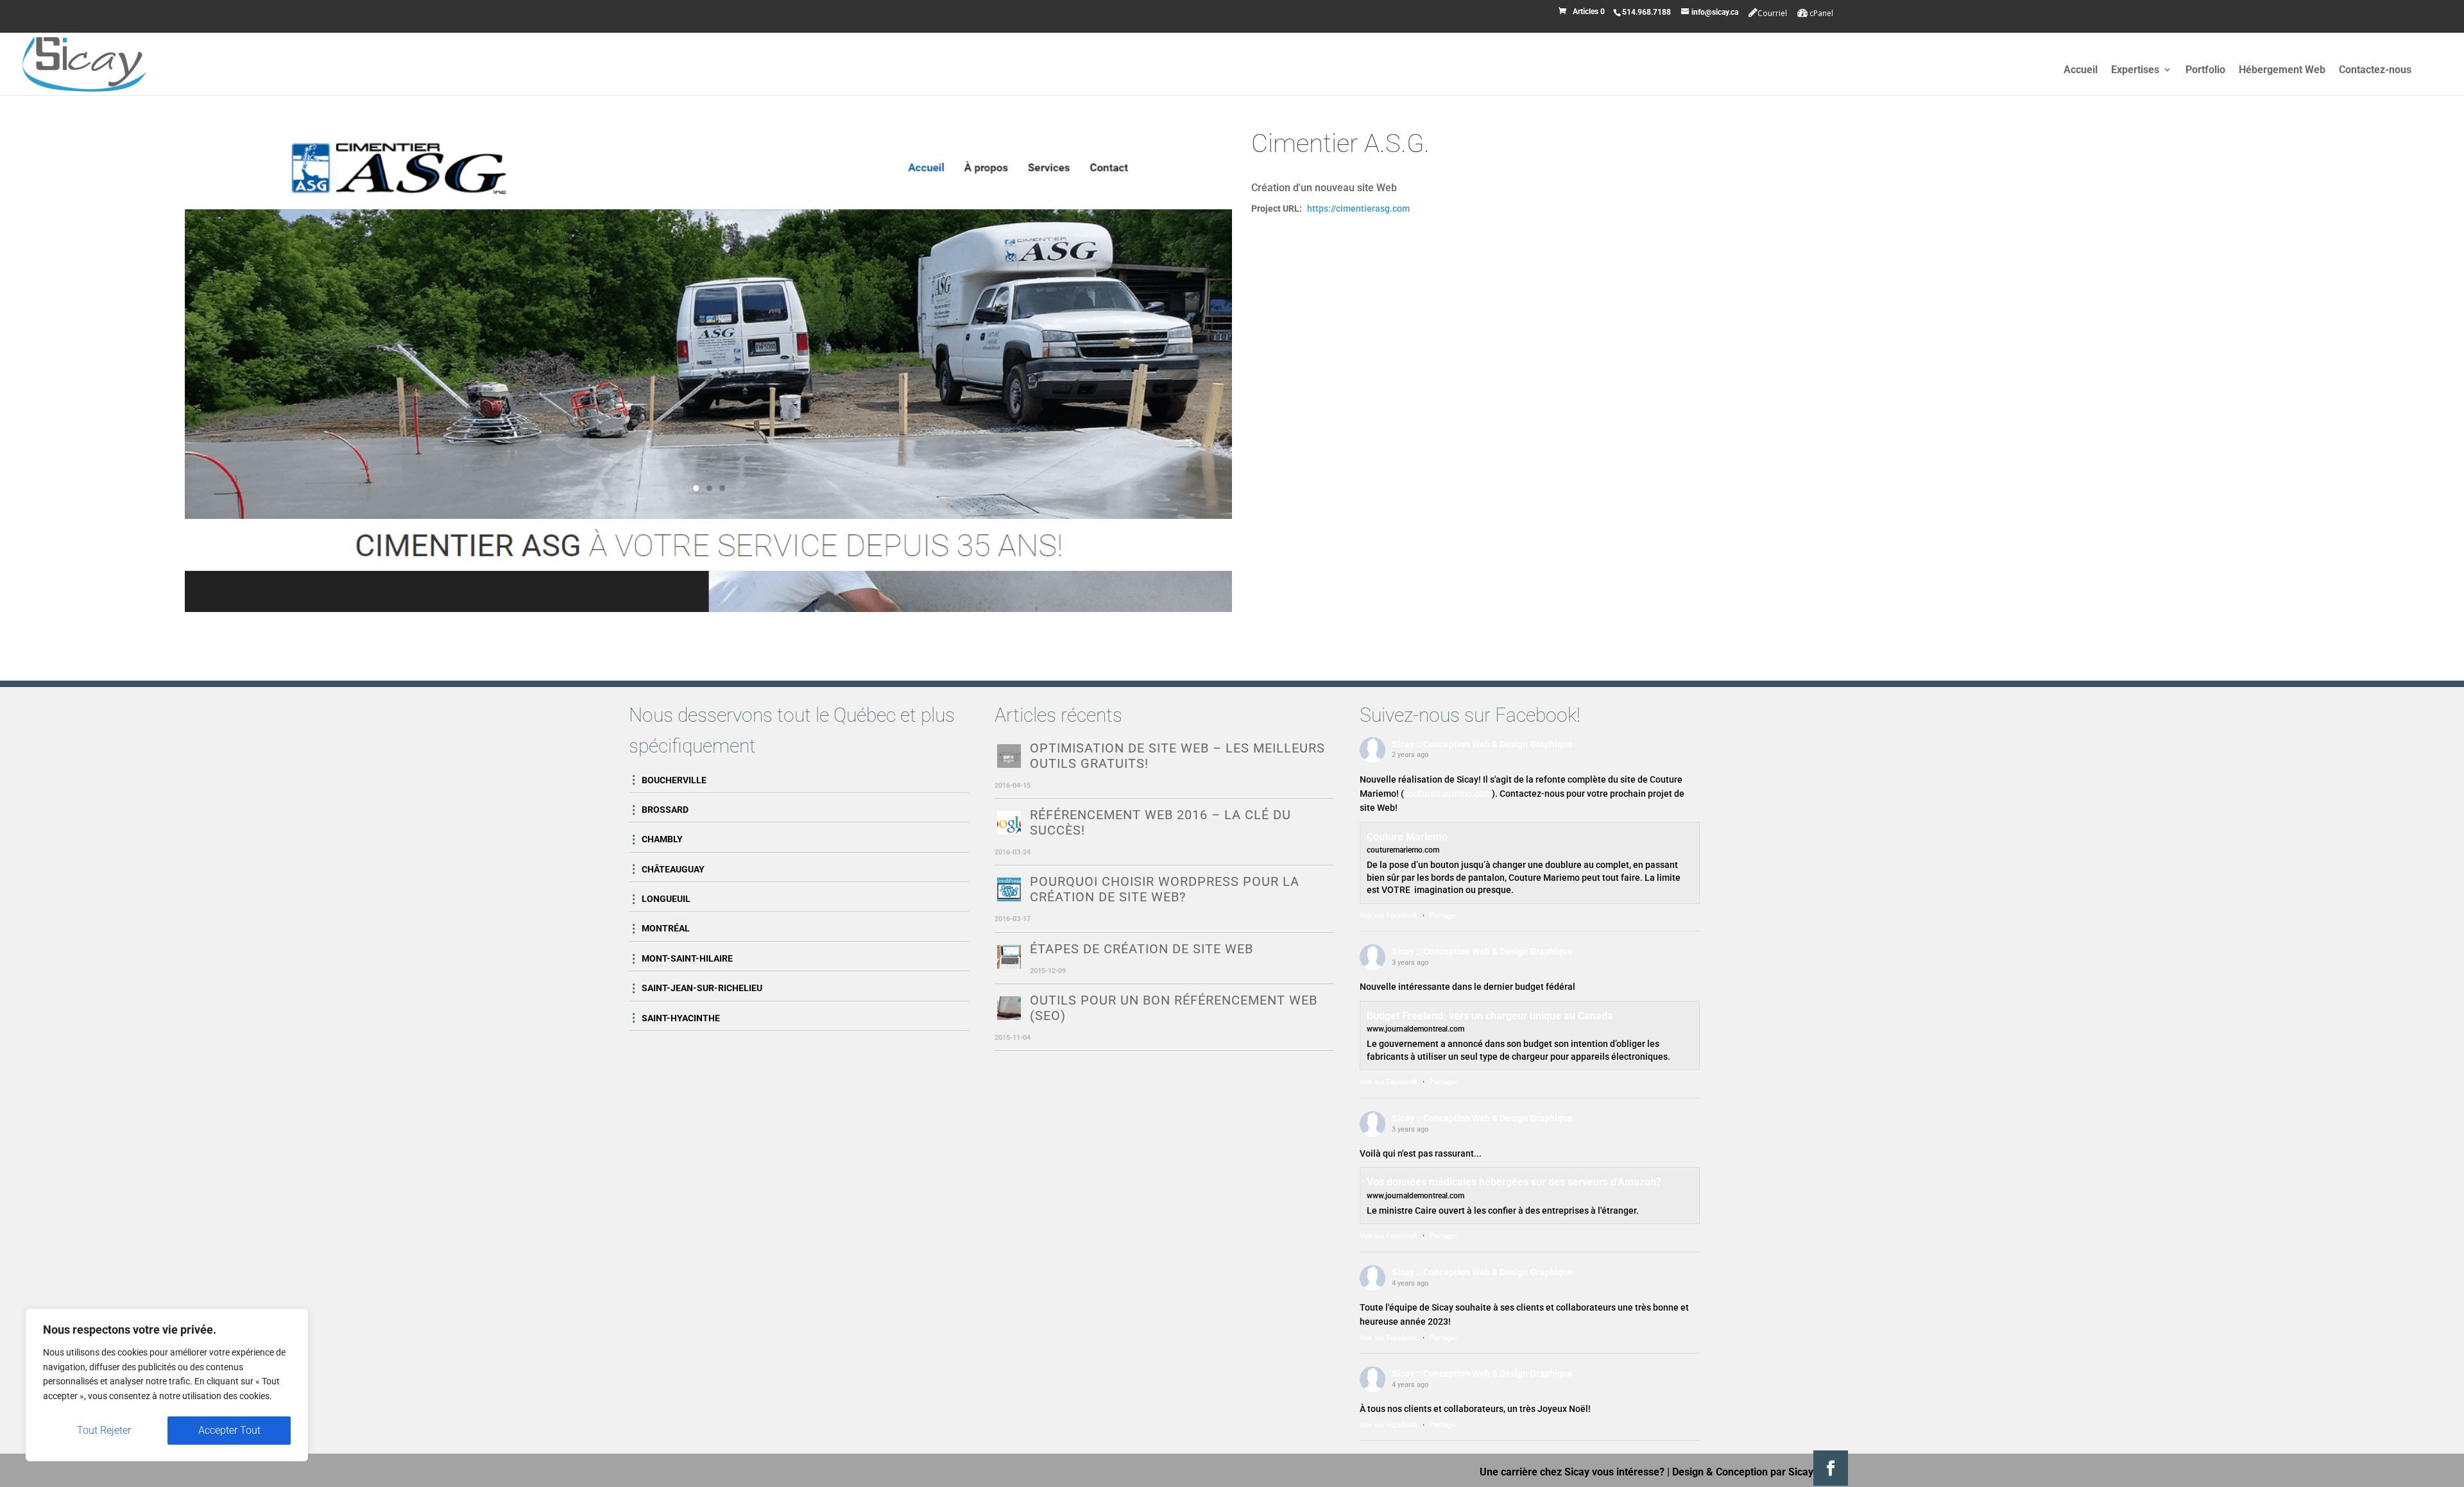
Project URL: (1277, 208)
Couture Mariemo (1407, 837)
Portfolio (2205, 70)
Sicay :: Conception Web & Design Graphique (1482, 744)
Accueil (2081, 70)
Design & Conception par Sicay (1743, 1472)
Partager (1443, 916)
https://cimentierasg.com (1358, 208)
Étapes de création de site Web (1142, 949)
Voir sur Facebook (1389, 916)
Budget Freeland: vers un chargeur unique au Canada (1490, 1016)
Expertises (2135, 70)
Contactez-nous (2375, 70)
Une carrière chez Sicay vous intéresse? (1572, 1472)
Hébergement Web (2282, 70)
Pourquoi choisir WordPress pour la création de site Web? (1165, 889)
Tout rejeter (104, 1430)
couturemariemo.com (1448, 794)
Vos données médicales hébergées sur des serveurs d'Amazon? (1514, 1182)
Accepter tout (229, 1430)
